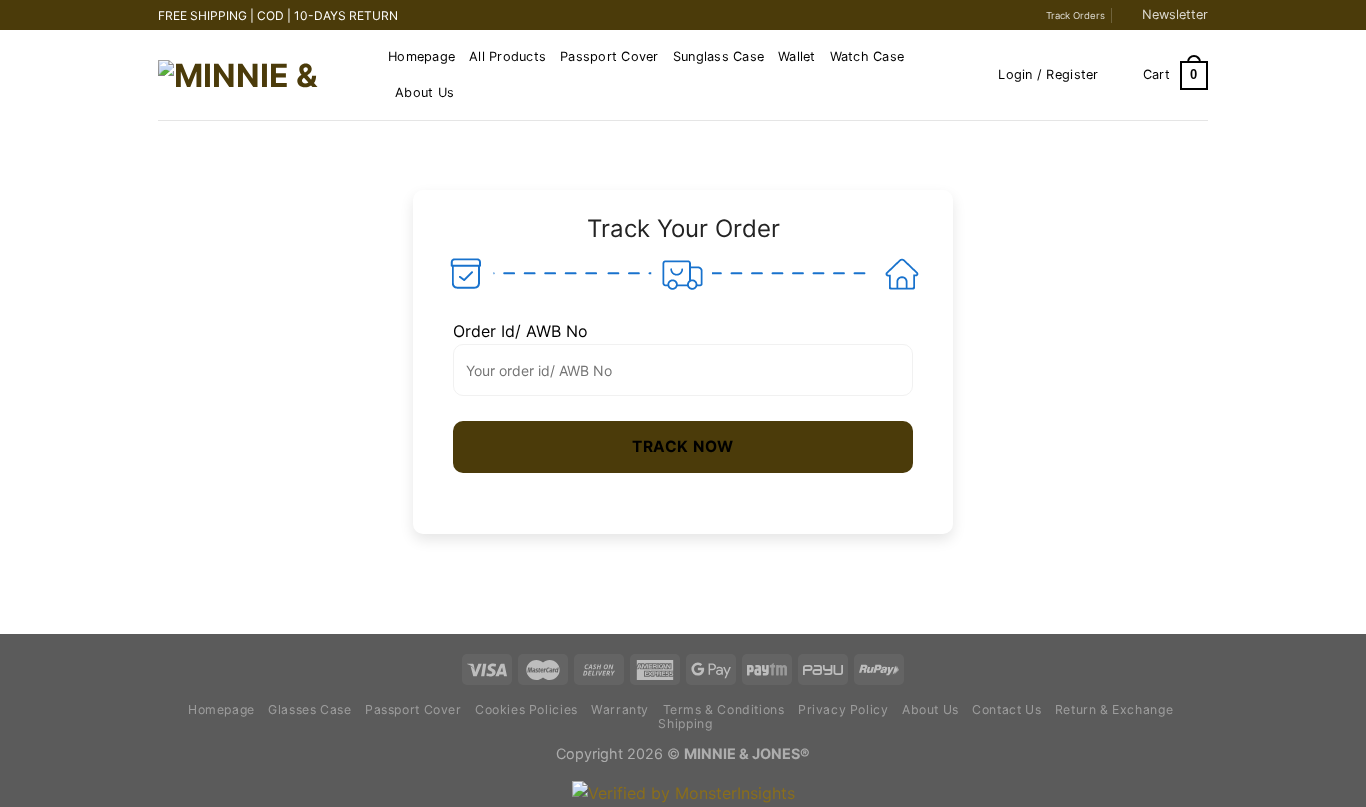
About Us (424, 92)
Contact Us (1006, 709)
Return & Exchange (1114, 709)
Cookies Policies (526, 709)
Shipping (685, 723)
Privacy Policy (843, 709)
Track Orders (1075, 15)
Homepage (421, 56)
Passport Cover (609, 56)
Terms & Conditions (724, 709)
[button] (683, 447)
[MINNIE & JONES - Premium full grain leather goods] (258, 76)
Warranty (620, 709)
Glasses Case (309, 709)
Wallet (797, 56)
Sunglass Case (718, 56)
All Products (507, 56)
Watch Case (867, 56)
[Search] (976, 75)
